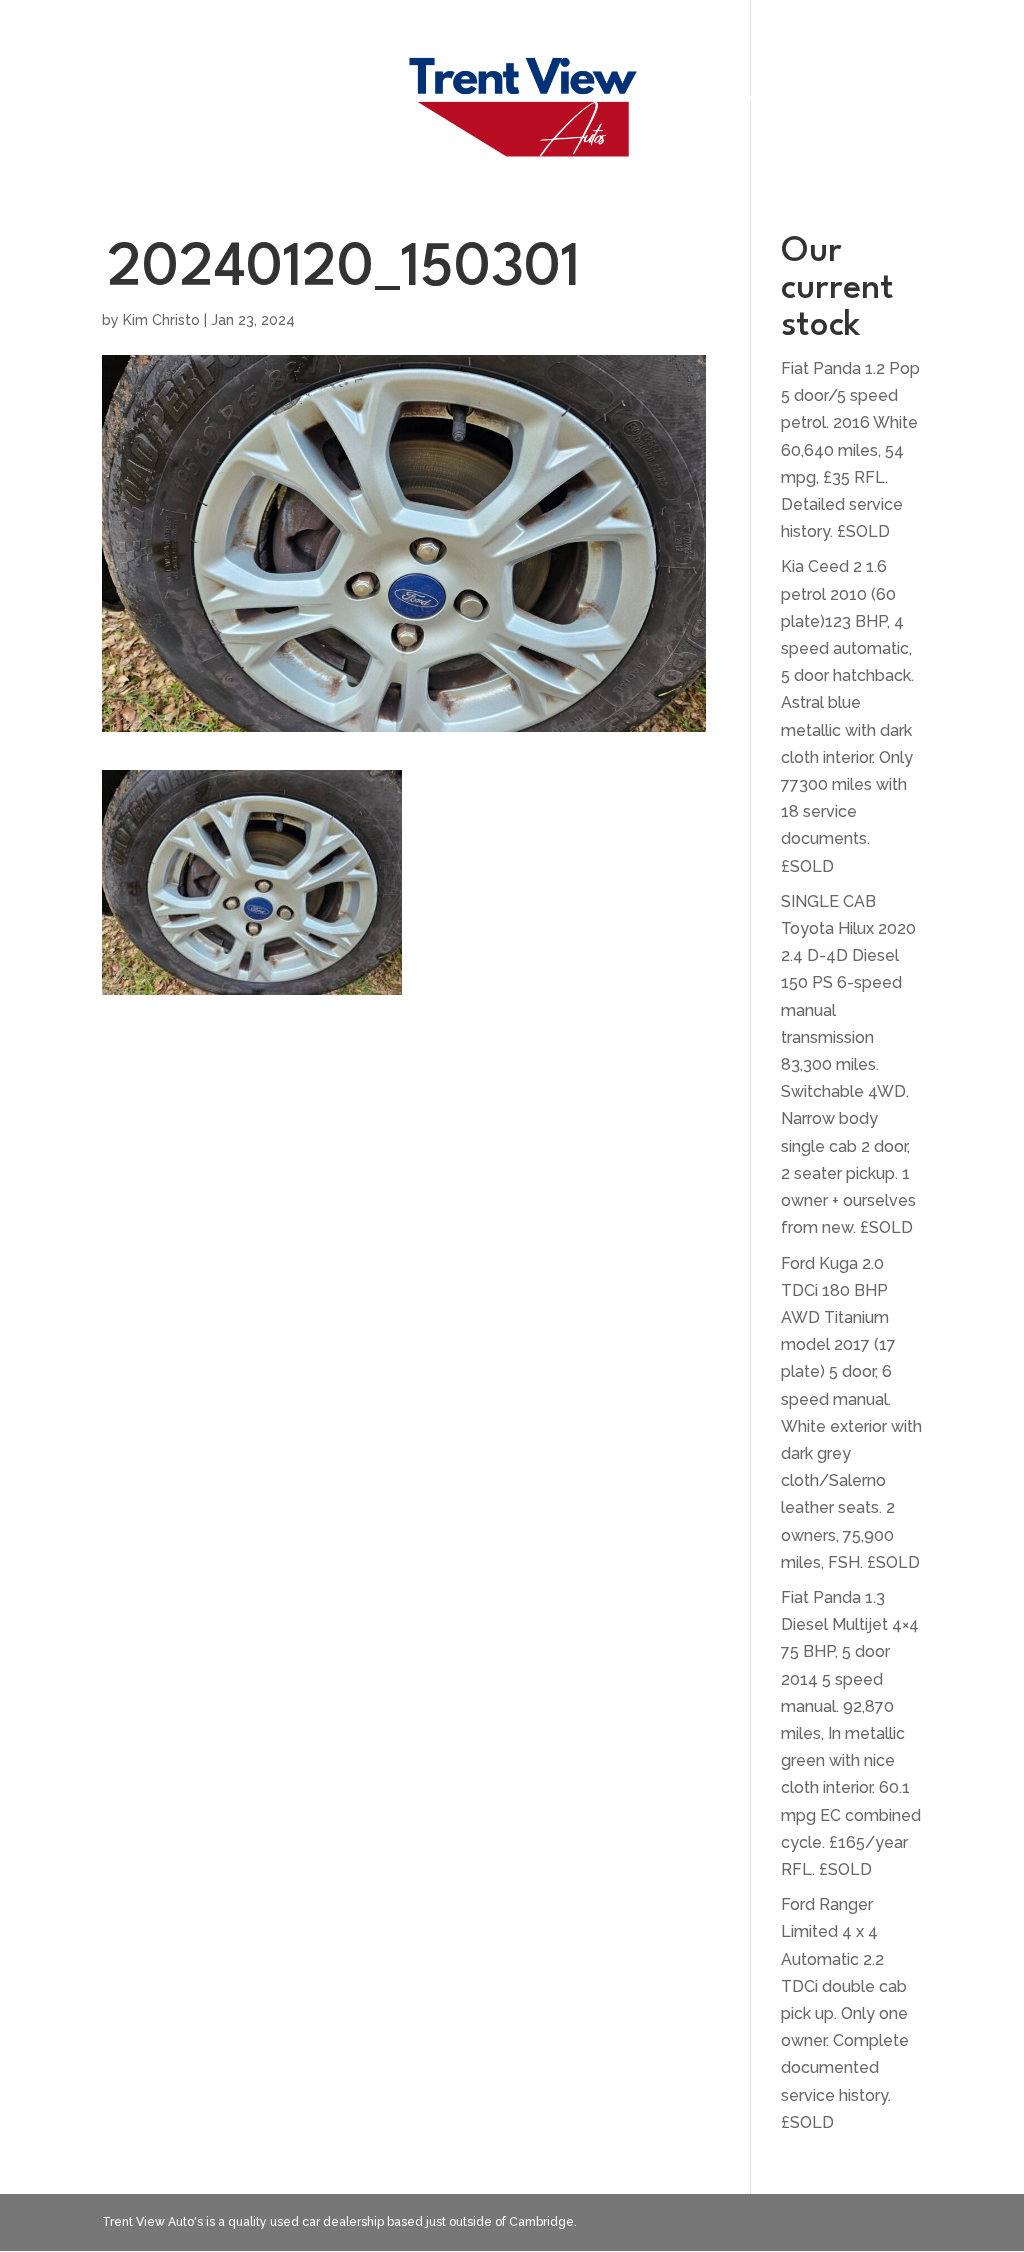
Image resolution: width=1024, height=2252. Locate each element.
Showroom (238, 104)
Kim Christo (161, 320)
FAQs (338, 104)
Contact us (859, 104)
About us (736, 104)
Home (134, 104)
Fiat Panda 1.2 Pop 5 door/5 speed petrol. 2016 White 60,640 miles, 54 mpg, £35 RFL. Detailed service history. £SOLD (850, 450)
